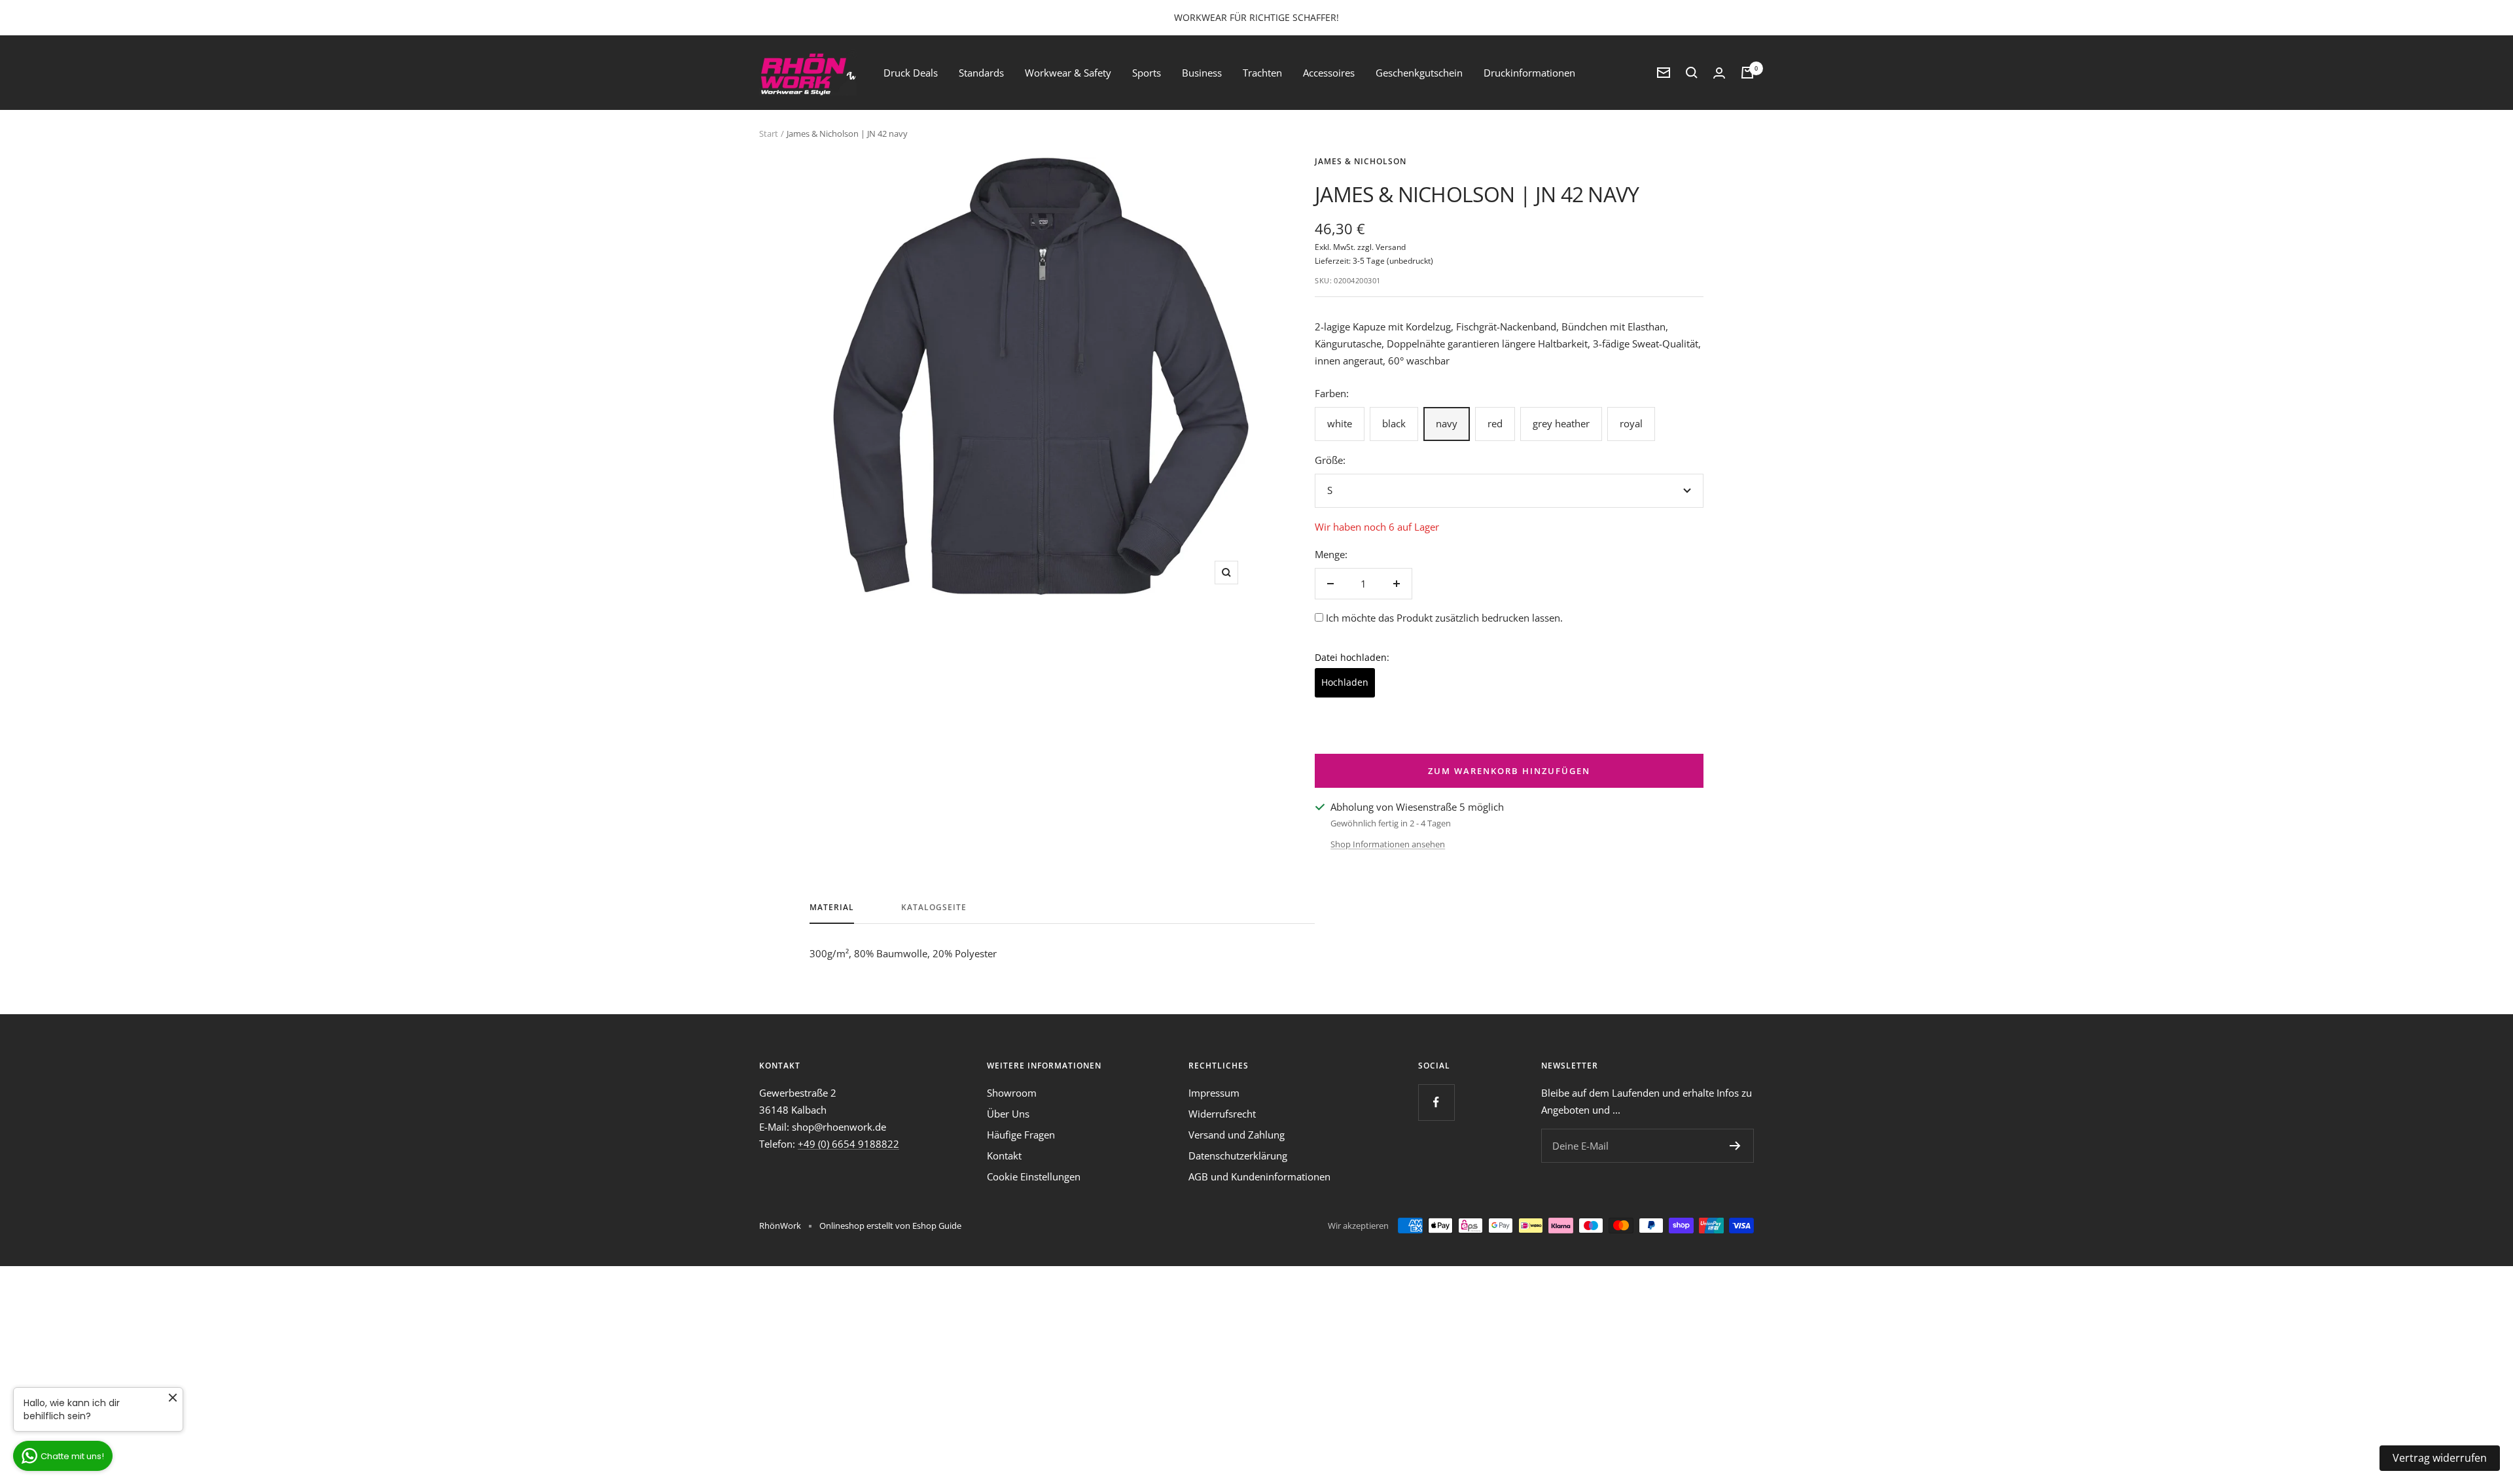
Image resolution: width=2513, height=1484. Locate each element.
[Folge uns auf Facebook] (1436, 1102)
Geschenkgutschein (1419, 73)
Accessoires (1329, 73)
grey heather (1561, 423)
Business (1202, 73)
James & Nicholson (1361, 161)
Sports (1147, 73)
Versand (1391, 247)
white (1340, 423)
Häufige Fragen (1021, 1135)
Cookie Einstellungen (1034, 1176)
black (1394, 423)
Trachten (1262, 73)
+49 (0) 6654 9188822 (848, 1144)
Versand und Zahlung (1237, 1135)
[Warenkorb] (1747, 73)
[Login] (1719, 73)
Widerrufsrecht (1222, 1114)
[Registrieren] (1735, 1146)
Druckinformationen (1529, 73)
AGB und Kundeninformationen (1259, 1176)
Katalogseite (934, 908)
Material (832, 908)
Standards (981, 73)
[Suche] (1692, 73)
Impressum (1214, 1093)
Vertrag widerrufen (2440, 1458)
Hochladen (1345, 682)
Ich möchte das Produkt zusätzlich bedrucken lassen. (1444, 618)
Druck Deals (911, 73)
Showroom (1012, 1093)
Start (769, 133)
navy (1447, 423)
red (1495, 423)
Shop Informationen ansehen (1388, 844)
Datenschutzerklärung (1238, 1156)
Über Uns (1008, 1114)
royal (1631, 423)
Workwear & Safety (1068, 73)
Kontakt (1004, 1156)
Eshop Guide (937, 1226)
